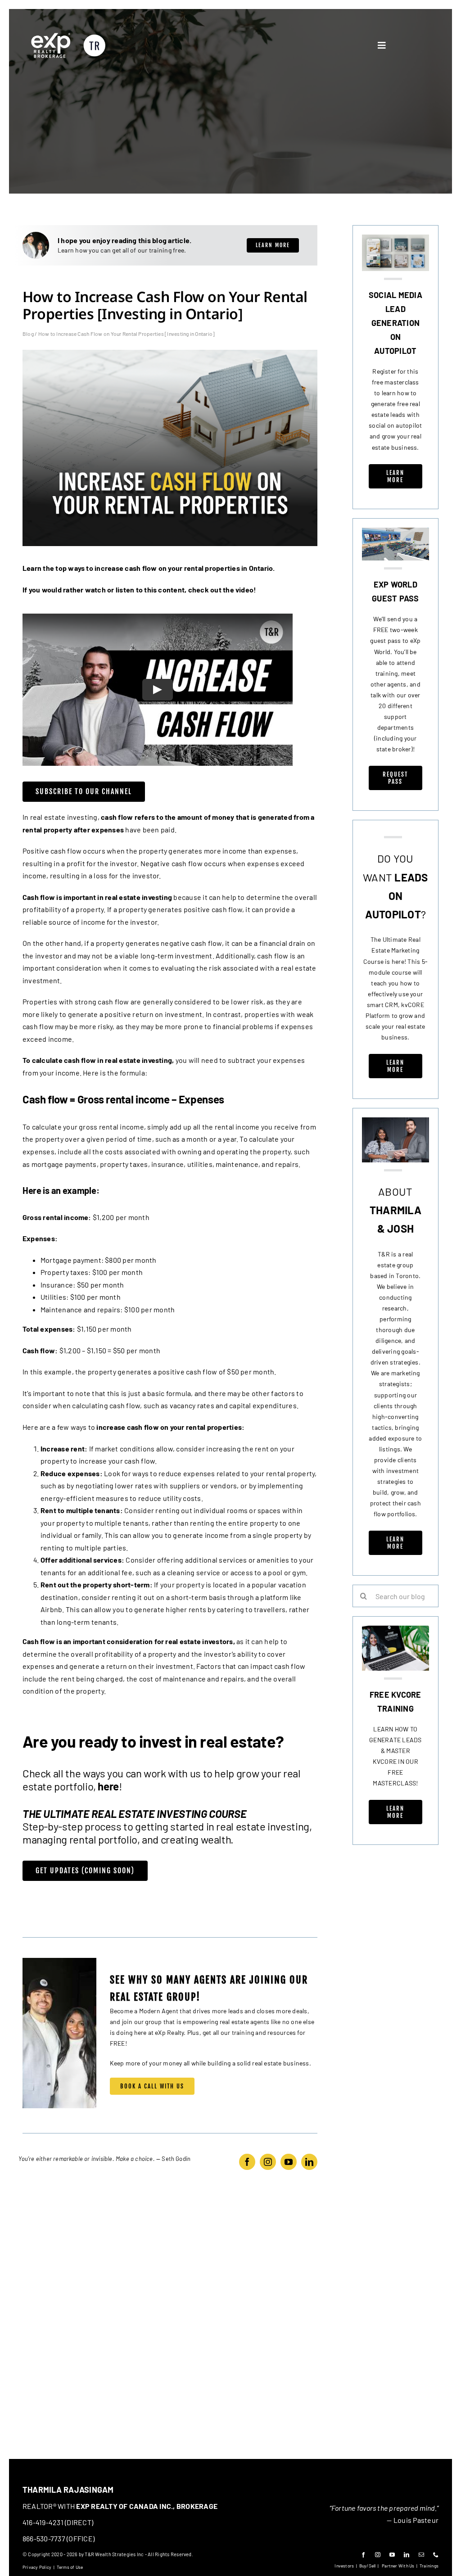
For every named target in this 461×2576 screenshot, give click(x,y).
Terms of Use (70, 2567)
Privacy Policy (37, 2567)
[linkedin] (309, 2162)
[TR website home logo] (68, 35)
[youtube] (289, 2162)
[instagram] (268, 2162)
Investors (344, 2566)
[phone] (436, 2555)
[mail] (421, 2555)
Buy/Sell (368, 2566)
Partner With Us (398, 2566)
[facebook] (247, 2162)
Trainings (429, 2566)
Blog (28, 334)
